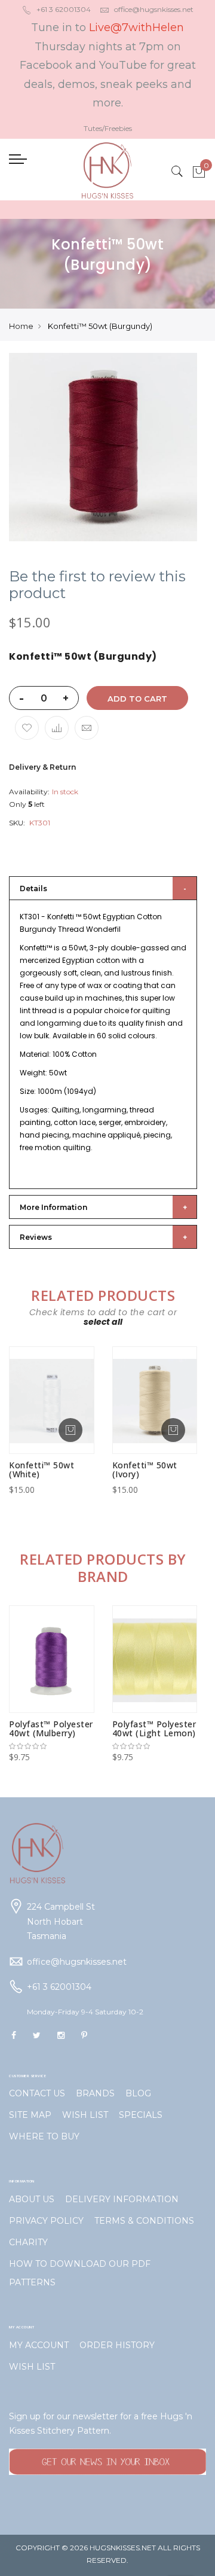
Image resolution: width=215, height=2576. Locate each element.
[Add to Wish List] (27, 728)
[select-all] (103, 1322)
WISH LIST (85, 2115)
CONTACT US (37, 2093)
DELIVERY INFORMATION (122, 2199)
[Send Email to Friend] (87, 728)
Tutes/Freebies (108, 128)
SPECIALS (141, 2115)
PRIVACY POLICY (46, 2221)
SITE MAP (30, 2115)
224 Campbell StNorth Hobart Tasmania (61, 1921)
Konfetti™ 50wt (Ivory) (145, 1470)
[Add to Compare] (57, 728)
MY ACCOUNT (39, 2345)
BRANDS (95, 2093)
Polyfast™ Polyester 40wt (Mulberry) (51, 1728)
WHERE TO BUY (44, 2136)
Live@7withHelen (136, 28)
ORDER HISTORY (117, 2345)
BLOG (138, 2093)
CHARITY (28, 2242)
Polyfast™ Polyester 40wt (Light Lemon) (154, 1728)
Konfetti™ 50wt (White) (42, 1470)
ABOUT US (32, 2199)
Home (21, 326)
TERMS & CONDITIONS (144, 2221)
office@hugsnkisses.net (154, 9)
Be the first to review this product (97, 585)
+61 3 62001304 (64, 9)
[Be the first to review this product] (52, 1746)
